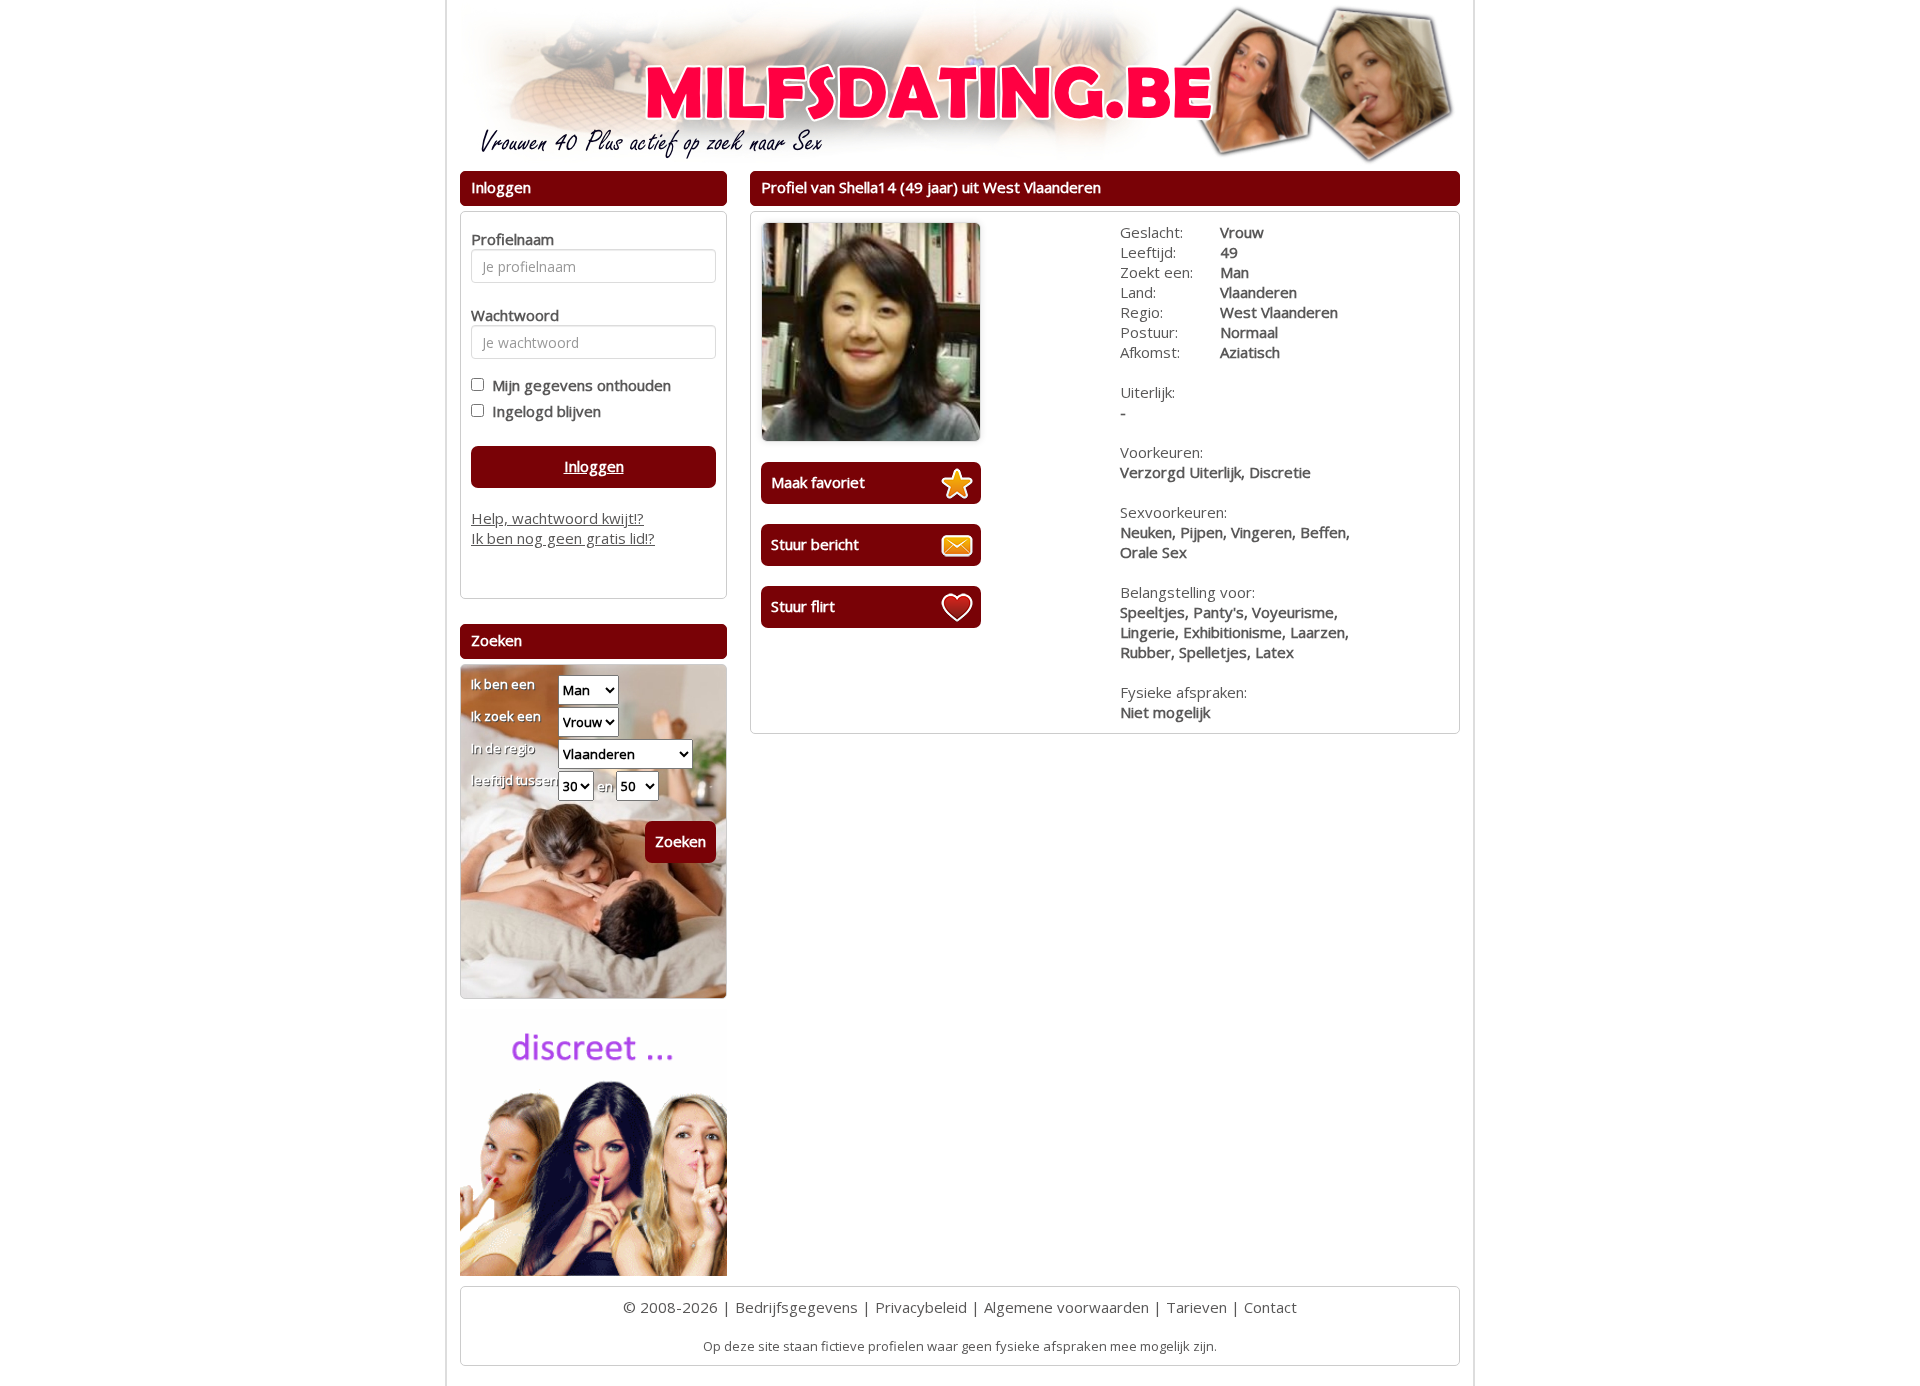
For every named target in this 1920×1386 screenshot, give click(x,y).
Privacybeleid (921, 1307)
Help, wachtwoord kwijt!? (557, 518)
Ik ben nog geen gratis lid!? (563, 538)
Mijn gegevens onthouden (577, 385)
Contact (1270, 1307)
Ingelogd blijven (542, 411)
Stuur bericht (815, 544)
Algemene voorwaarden (1066, 1307)
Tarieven (1196, 1307)
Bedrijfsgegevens (796, 1307)
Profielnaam (509, 239)
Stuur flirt (803, 606)
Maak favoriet (818, 482)
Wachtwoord (509, 315)
